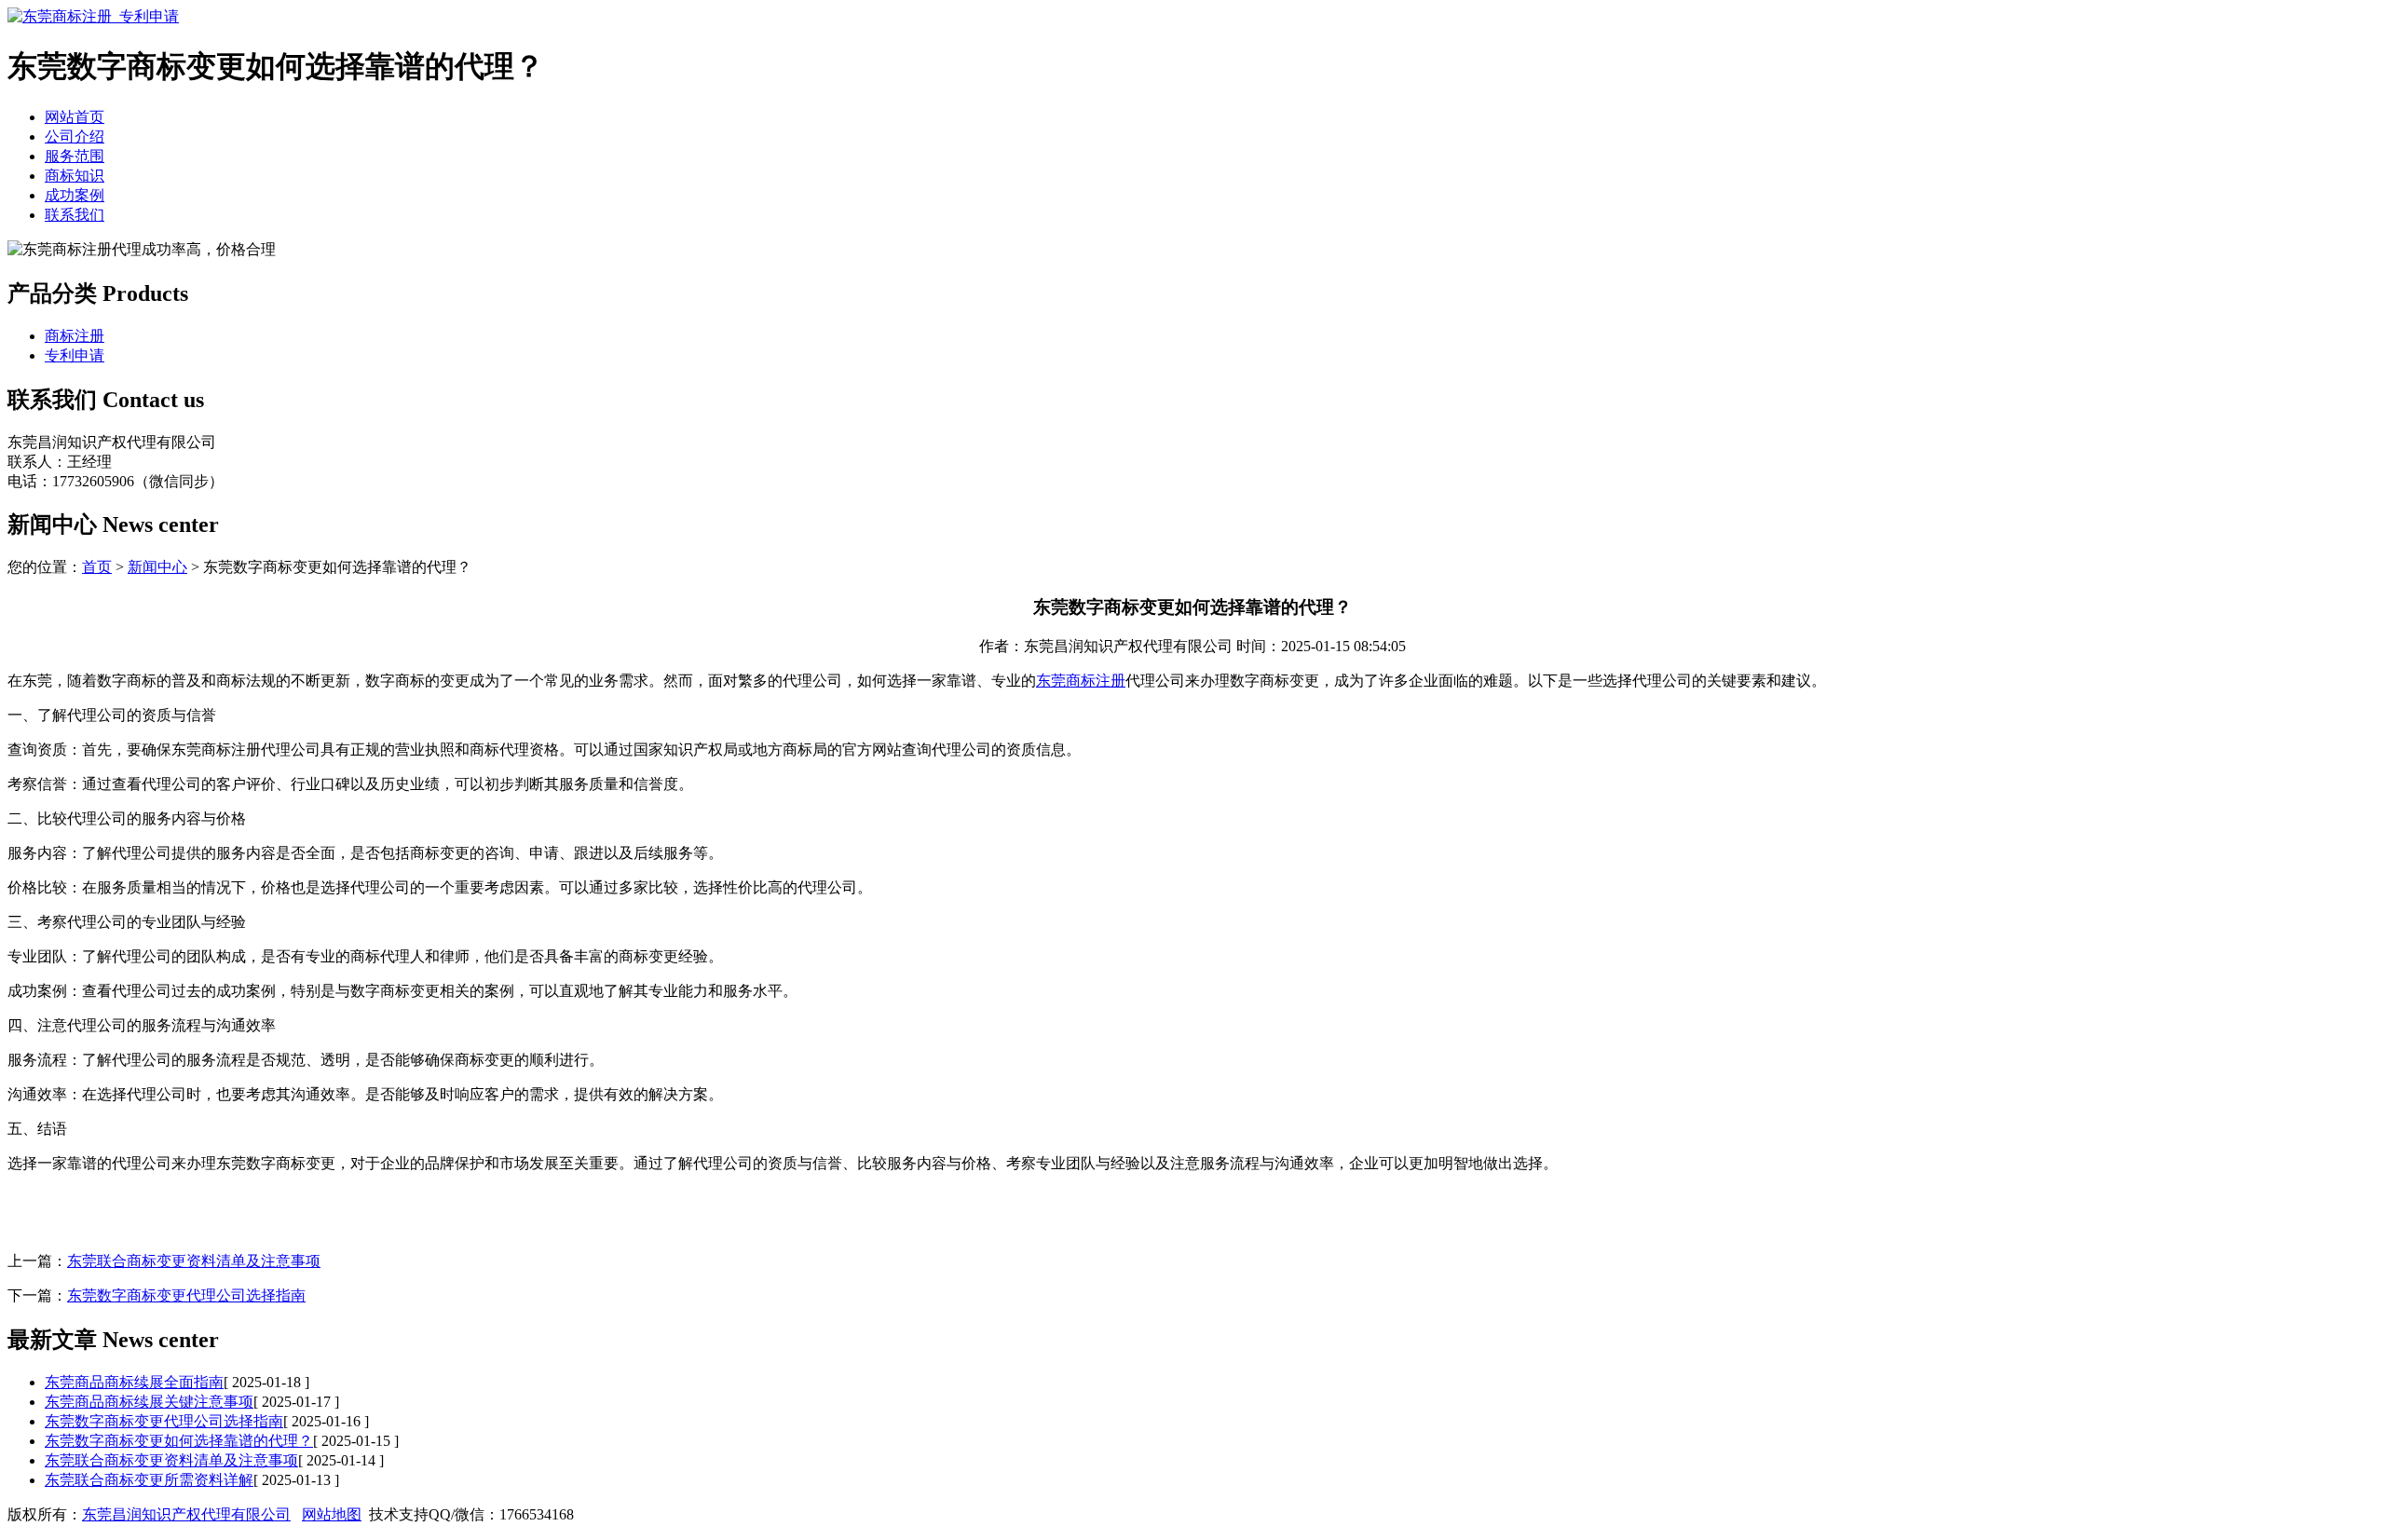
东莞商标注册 (1081, 681)
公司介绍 (75, 136)
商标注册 (75, 336)
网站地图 (332, 1514)
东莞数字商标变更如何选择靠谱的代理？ (179, 1441)
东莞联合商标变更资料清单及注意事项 (194, 1261)
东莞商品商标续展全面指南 (134, 1382)
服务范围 (75, 156)
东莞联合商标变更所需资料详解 (149, 1480)
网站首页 (75, 117)
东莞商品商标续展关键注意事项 (149, 1402)
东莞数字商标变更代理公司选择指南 (186, 1295)
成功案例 (75, 195)
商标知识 (75, 176)
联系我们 (75, 215)
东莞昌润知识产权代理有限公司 (186, 1514)
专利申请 (75, 355)
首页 (97, 567)
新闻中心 (157, 567)
